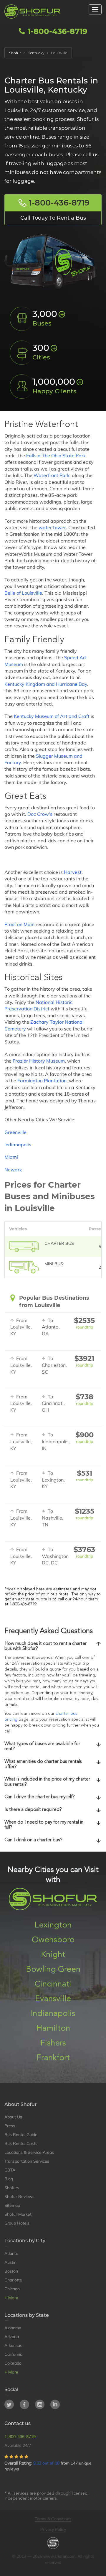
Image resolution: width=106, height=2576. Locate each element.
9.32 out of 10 (46, 2463)
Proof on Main (19, 924)
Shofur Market (18, 2214)
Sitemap (12, 2205)
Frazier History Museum (39, 1061)
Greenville (15, 1132)
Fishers (53, 2043)
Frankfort (53, 2058)
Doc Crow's (40, 814)
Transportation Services (27, 2161)
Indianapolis (18, 1145)
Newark (13, 1170)
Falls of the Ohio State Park (56, 456)
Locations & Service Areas (29, 2152)
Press (10, 2126)
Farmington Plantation (42, 1081)
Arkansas (13, 2345)
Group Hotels (17, 2223)
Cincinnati (53, 1984)
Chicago (12, 2289)
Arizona (12, 2337)
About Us (13, 2117)
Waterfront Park (52, 475)
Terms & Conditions (53, 2519)
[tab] (53, 1647)
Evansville (53, 1999)
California (13, 2354)
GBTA (10, 2170)
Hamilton (53, 2028)
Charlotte (13, 2280)
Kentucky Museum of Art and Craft (52, 716)
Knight (53, 1955)
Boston (11, 2271)
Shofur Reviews (19, 2197)
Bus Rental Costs (21, 2143)
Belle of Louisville (23, 593)
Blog (9, 2179)
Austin (10, 2262)
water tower (52, 527)
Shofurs (12, 2188)
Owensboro (53, 1940)
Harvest (73, 872)
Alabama (13, 2328)
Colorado (13, 2363)
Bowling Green (53, 1970)
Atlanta (11, 2253)
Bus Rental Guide (21, 2135)
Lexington (53, 1925)
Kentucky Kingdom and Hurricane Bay (46, 684)
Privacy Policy (53, 2529)
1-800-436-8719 (57, 31)
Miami (11, 1157)
